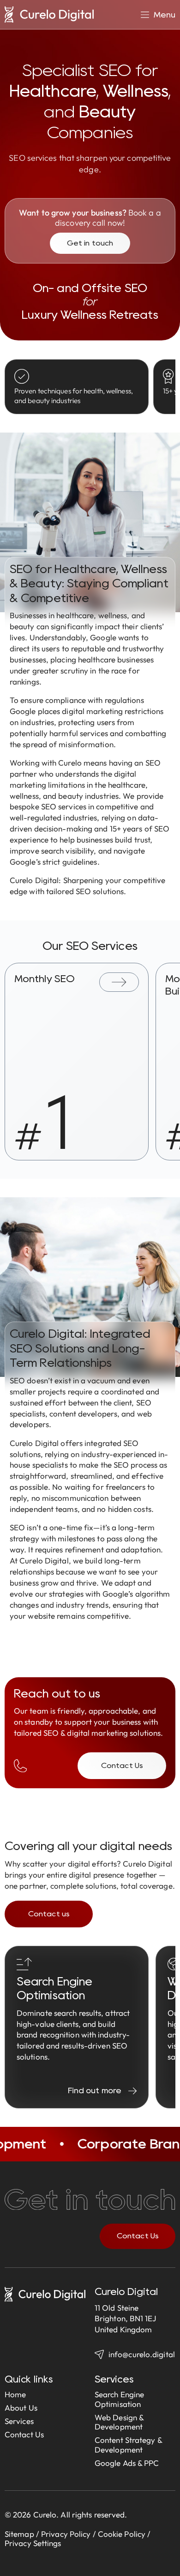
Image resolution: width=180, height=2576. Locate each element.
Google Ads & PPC (127, 2463)
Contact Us (24, 2434)
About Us (21, 2408)
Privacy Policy (66, 2534)
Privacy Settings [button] (33, 2543)
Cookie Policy (122, 2534)
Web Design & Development (119, 2422)
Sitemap (19, 2534)
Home (15, 2394)
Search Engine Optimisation (119, 2399)
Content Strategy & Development (128, 2445)
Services (19, 2421)
